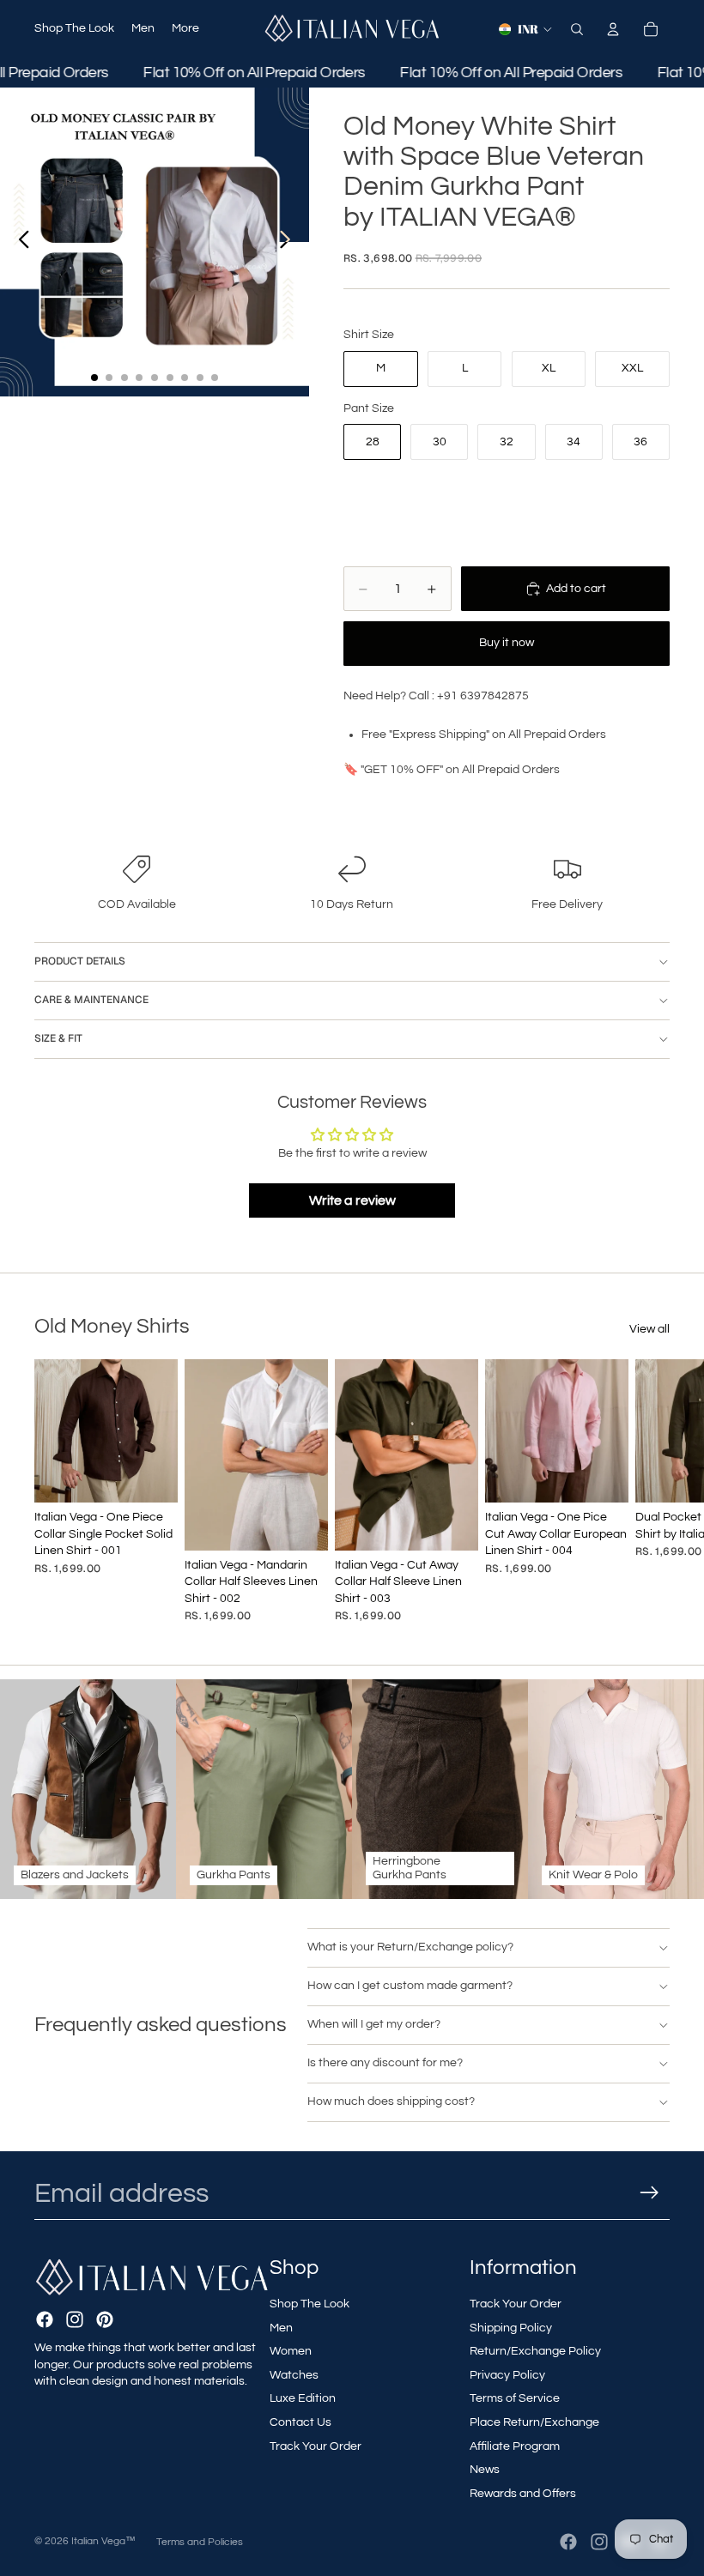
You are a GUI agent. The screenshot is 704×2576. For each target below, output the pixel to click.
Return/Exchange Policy (535, 2351)
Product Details (80, 961)
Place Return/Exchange (534, 2422)
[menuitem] (185, 29)
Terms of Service (515, 2398)
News (485, 2470)
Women (291, 2351)
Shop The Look (310, 2304)
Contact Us (300, 2422)
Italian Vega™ (103, 2541)
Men (281, 2328)
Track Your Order (316, 2446)
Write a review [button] (352, 1200)
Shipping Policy (511, 2328)
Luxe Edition (303, 2398)
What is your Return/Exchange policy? (410, 1947)
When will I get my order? (374, 2024)
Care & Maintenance (91, 1000)
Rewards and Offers (523, 2494)
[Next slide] (290, 242)
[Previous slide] (19, 242)
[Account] (613, 29)
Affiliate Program (515, 2446)
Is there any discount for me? (385, 2063)
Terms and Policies (200, 2542)
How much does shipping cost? (391, 2101)
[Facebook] (45, 2319)
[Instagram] (75, 2319)
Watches (294, 2375)
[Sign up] (649, 2193)
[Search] (577, 29)
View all (649, 1329)
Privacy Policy (507, 2375)
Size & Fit (58, 1038)
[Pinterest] (105, 2319)
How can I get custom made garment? (410, 1986)
